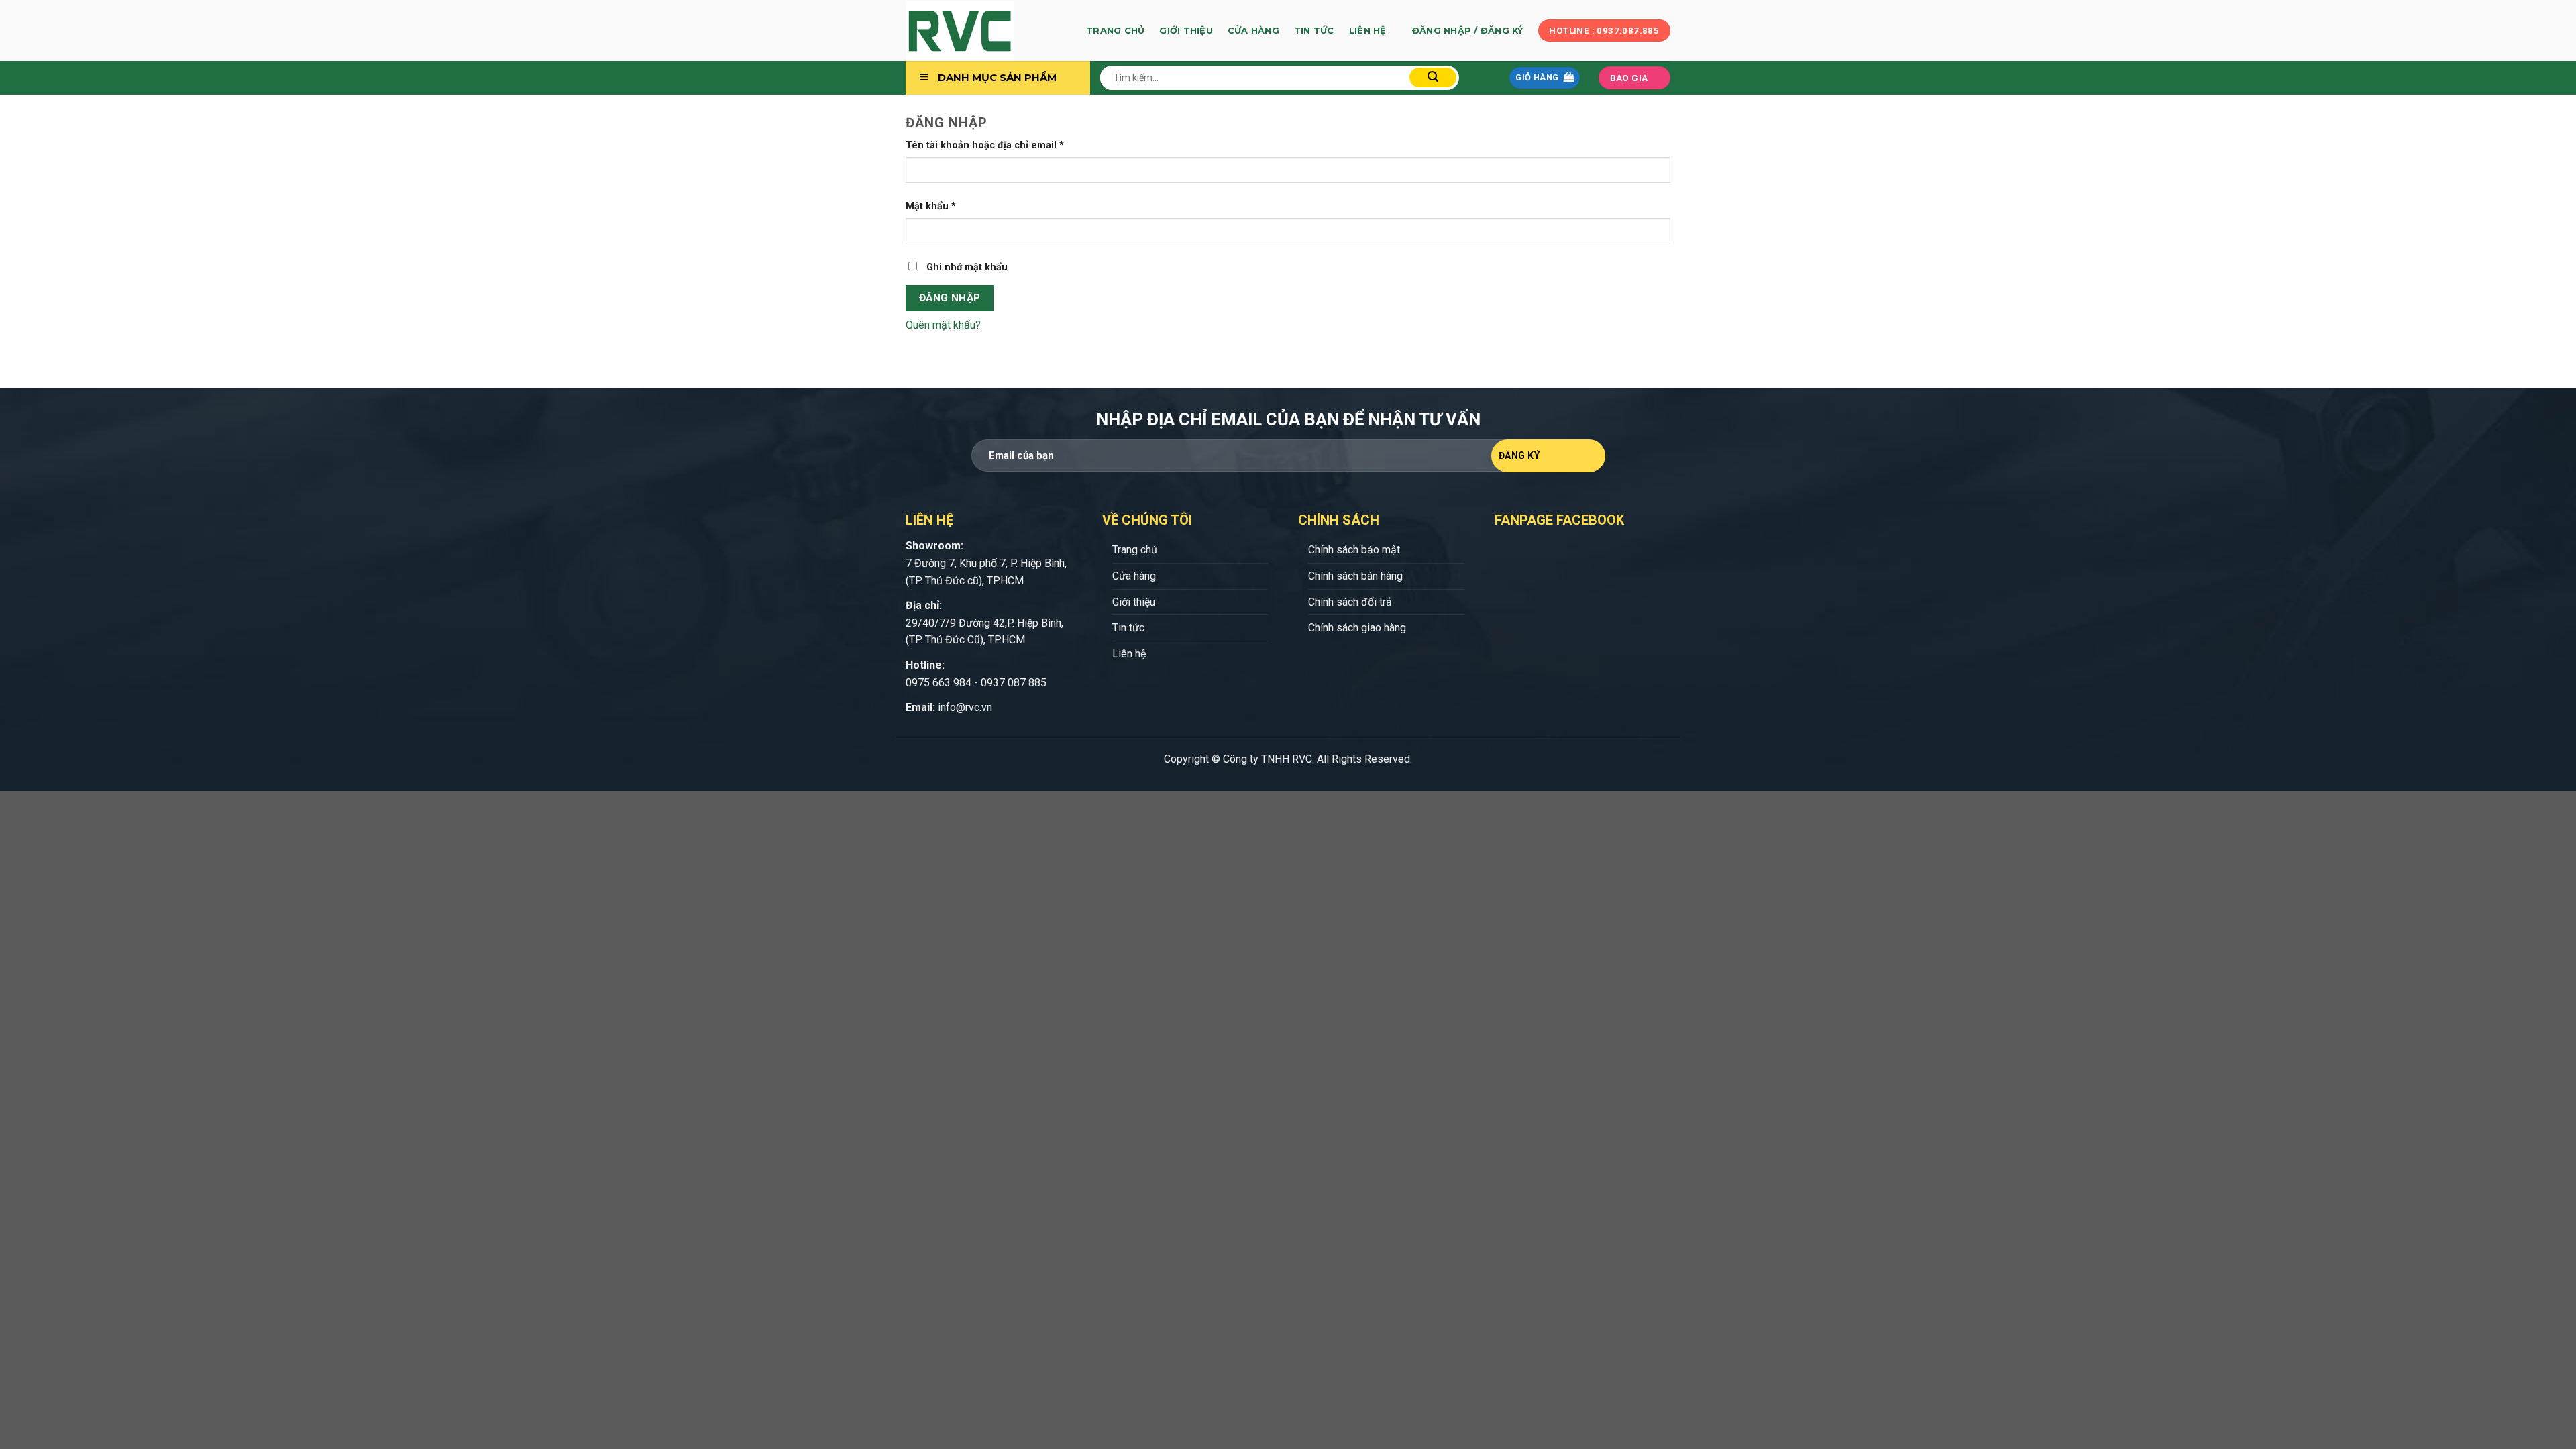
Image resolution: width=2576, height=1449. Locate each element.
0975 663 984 (938, 683)
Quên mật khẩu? (943, 325)
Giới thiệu (1186, 31)
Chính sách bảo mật (1354, 550)
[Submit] (1433, 77)
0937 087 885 (1014, 683)
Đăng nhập (950, 298)
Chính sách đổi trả (1350, 602)
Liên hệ (1368, 31)
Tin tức (1314, 31)
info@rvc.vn (965, 707)
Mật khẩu (931, 206)
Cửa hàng (1253, 31)
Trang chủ (1115, 31)
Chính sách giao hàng (1357, 628)
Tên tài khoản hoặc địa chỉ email (985, 145)
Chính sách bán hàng (1355, 576)
